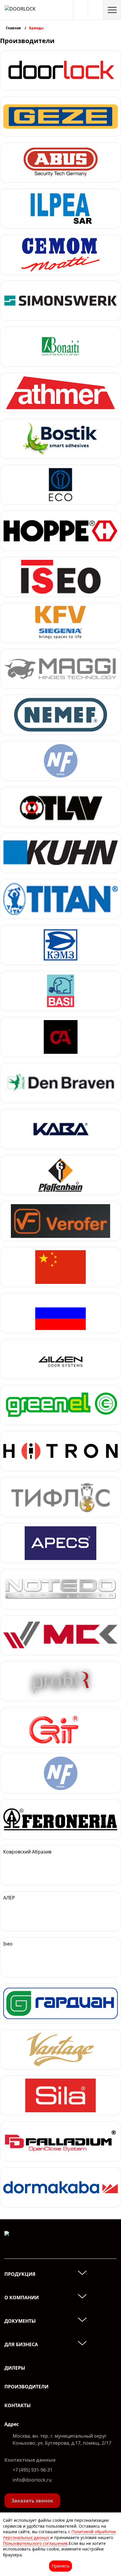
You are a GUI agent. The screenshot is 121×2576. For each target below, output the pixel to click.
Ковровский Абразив (27, 1852)
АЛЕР (9, 1898)
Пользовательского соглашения (35, 2543)
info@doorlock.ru (32, 2480)
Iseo (8, 1944)
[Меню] (112, 10)
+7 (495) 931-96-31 (33, 2470)
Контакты (18, 2405)
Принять (60, 2566)
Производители (26, 2387)
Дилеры (15, 2368)
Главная (14, 28)
